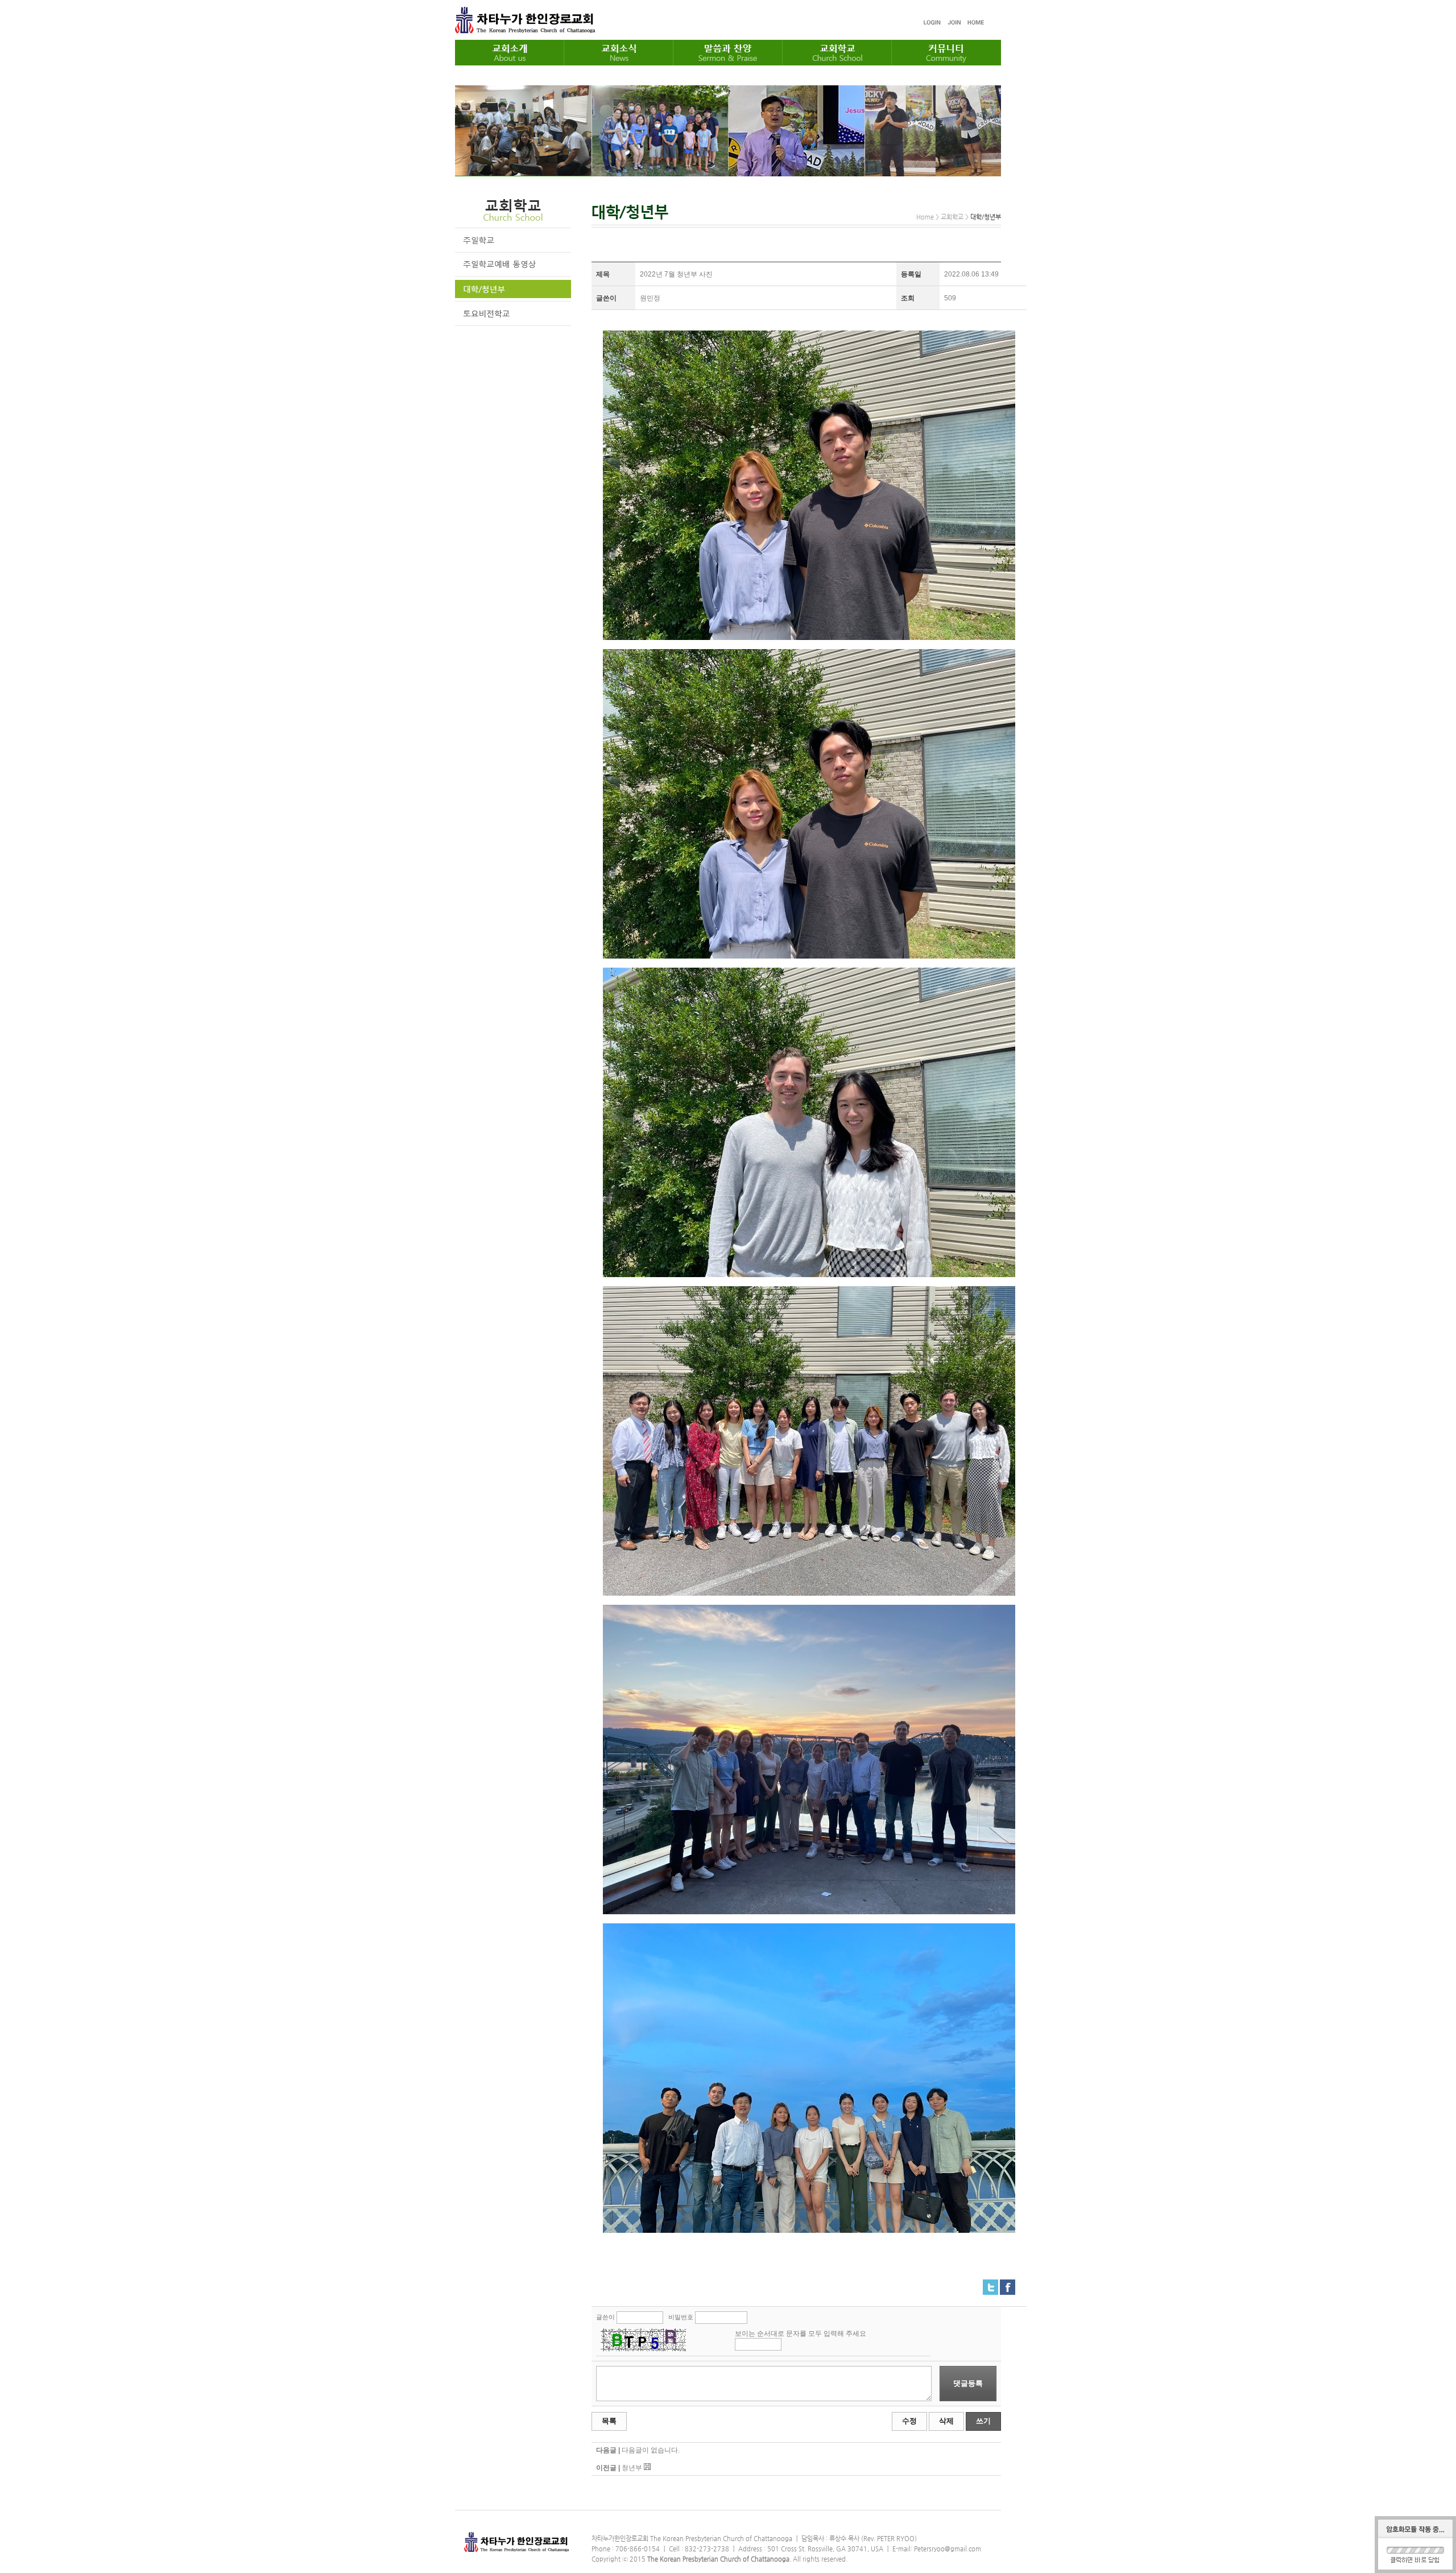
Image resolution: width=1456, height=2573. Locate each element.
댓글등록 (968, 2383)
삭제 (946, 2421)
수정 (909, 2421)
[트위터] (990, 2284)
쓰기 (983, 2421)
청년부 (632, 2468)
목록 (609, 2421)
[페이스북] (1008, 2284)
